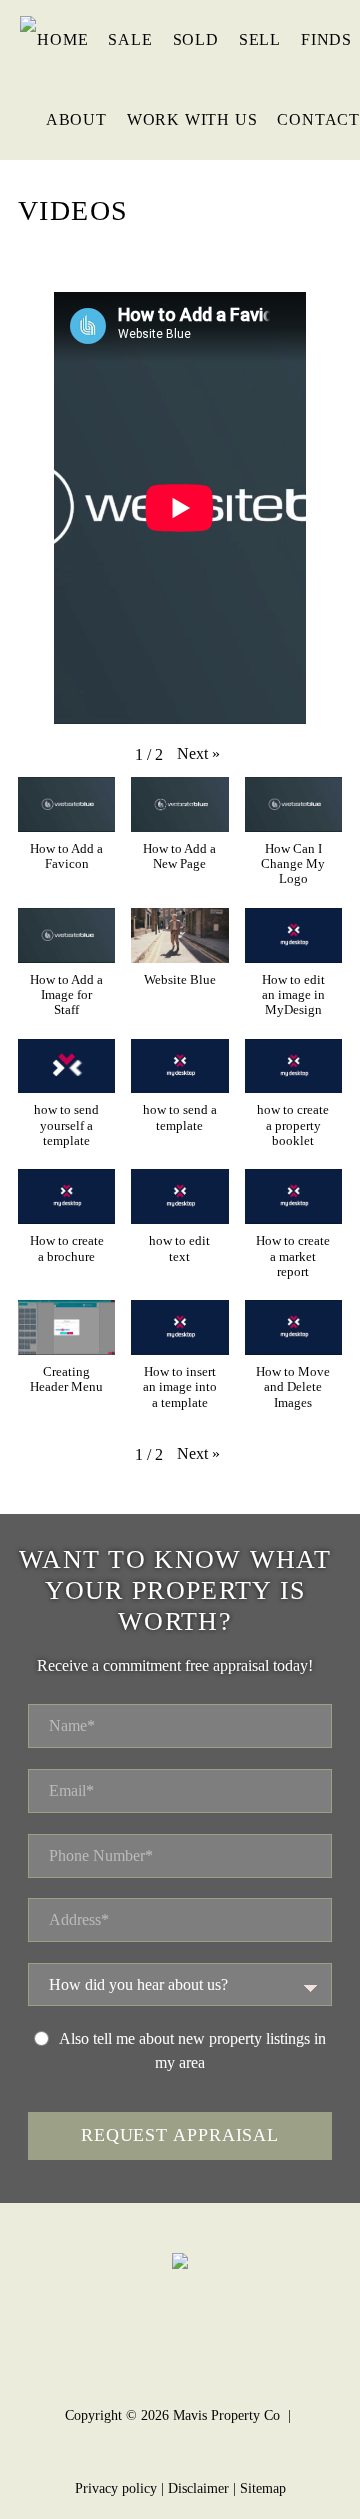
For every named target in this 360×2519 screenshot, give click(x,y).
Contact (318, 119)
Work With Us (192, 119)
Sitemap (263, 2488)
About (76, 119)
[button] (198, 754)
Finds (326, 39)
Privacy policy (116, 2488)
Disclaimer (198, 2488)
